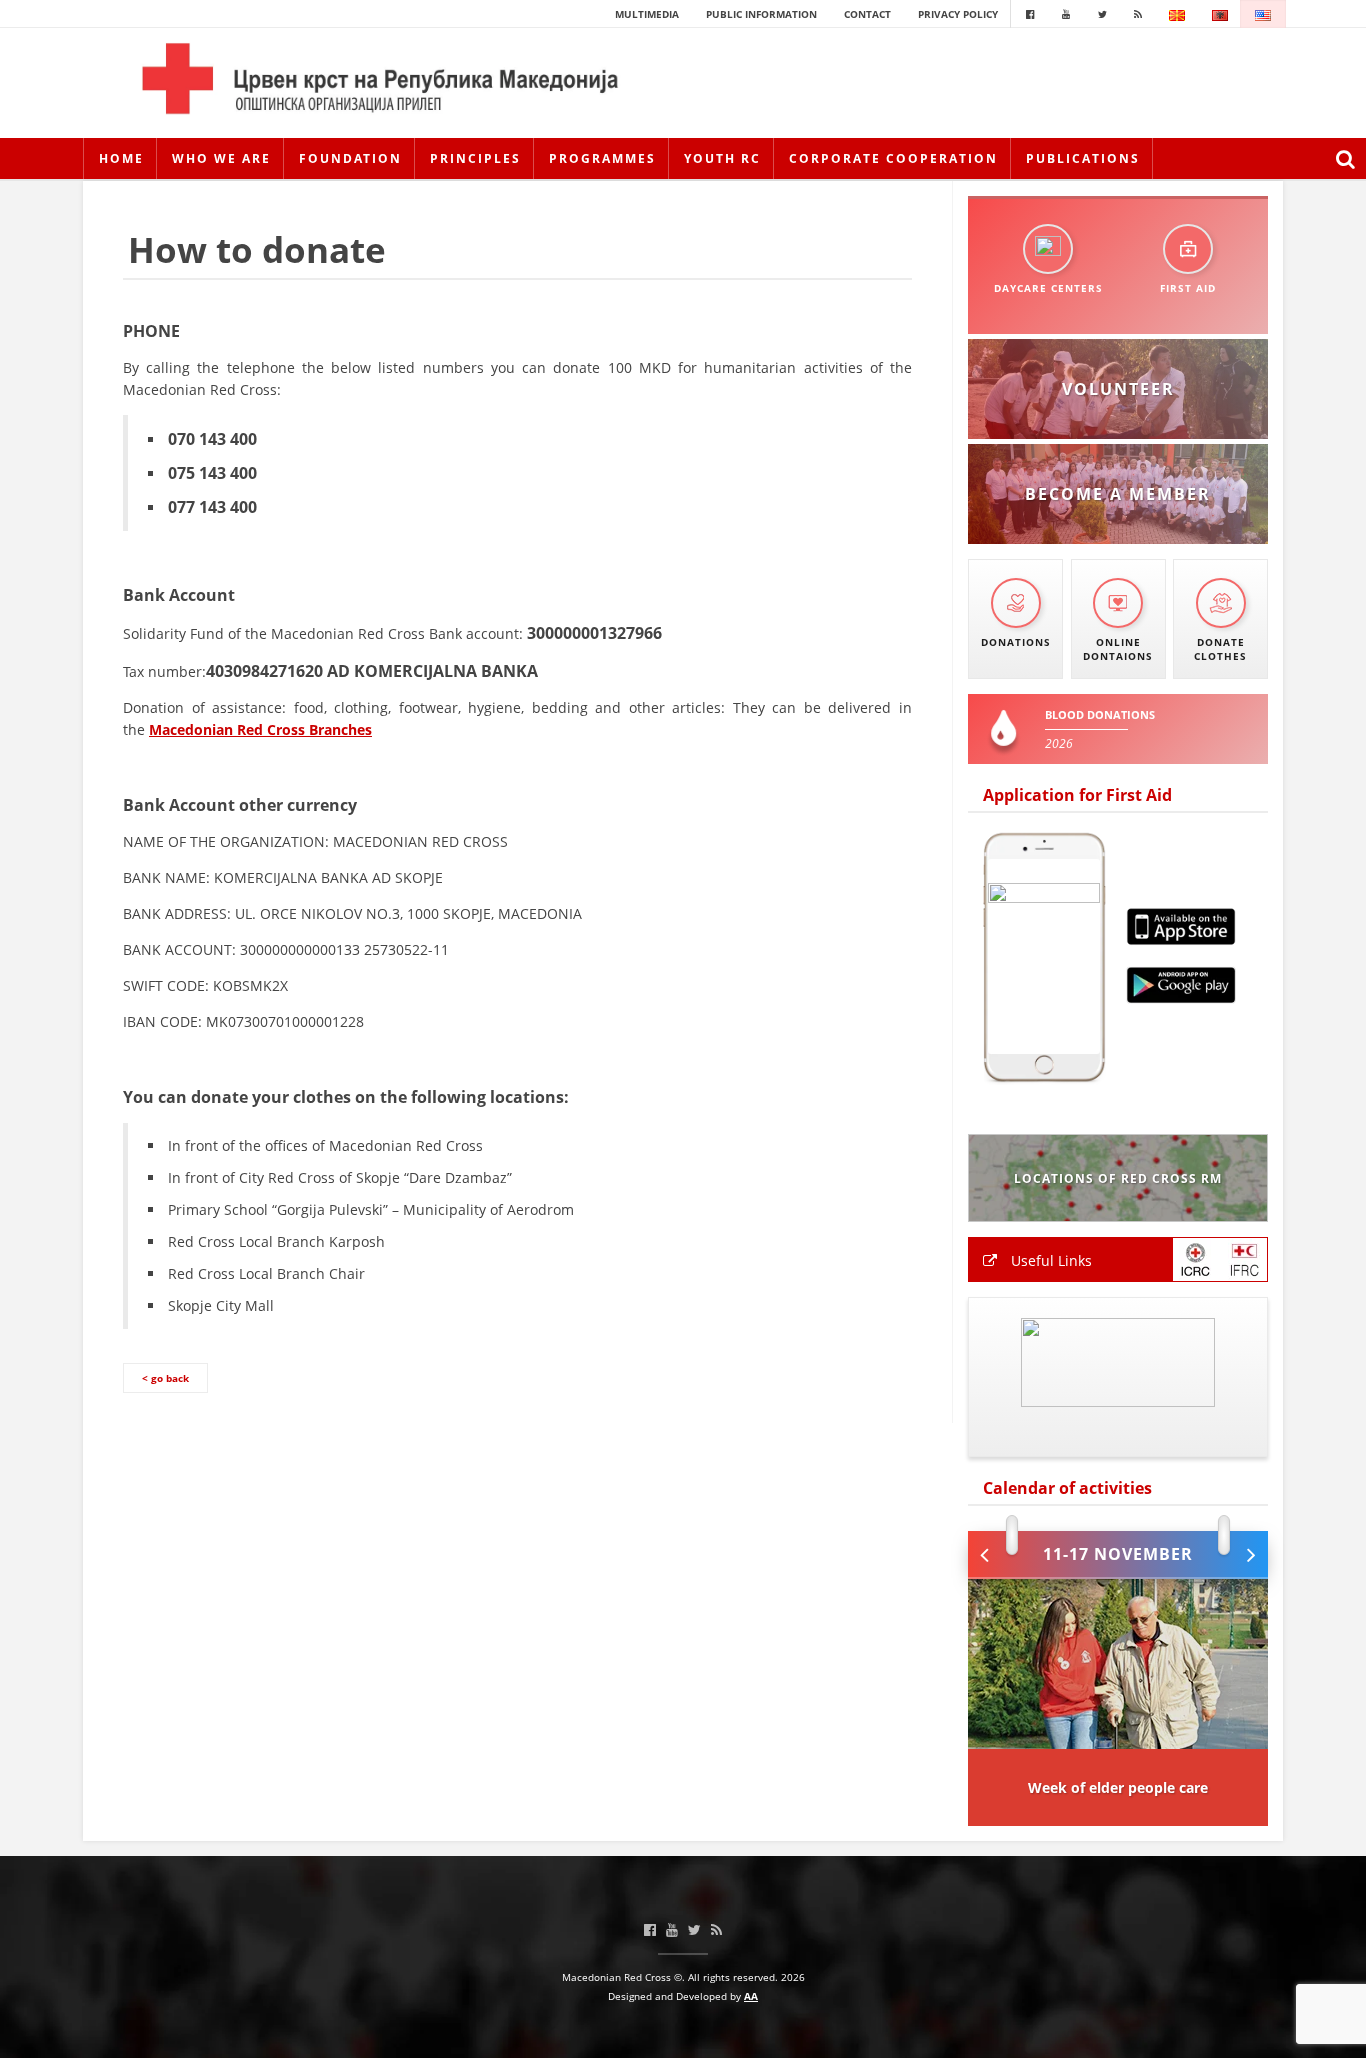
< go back (165, 1378)
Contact (867, 14)
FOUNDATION (350, 158)
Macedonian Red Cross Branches (260, 729)
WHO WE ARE (221, 158)
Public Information (761, 14)
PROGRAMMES (602, 158)
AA (751, 1996)
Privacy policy (958, 14)
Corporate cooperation (893, 158)
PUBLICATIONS (1083, 158)
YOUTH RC (722, 158)
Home (121, 158)
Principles (475, 158)
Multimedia (647, 14)
